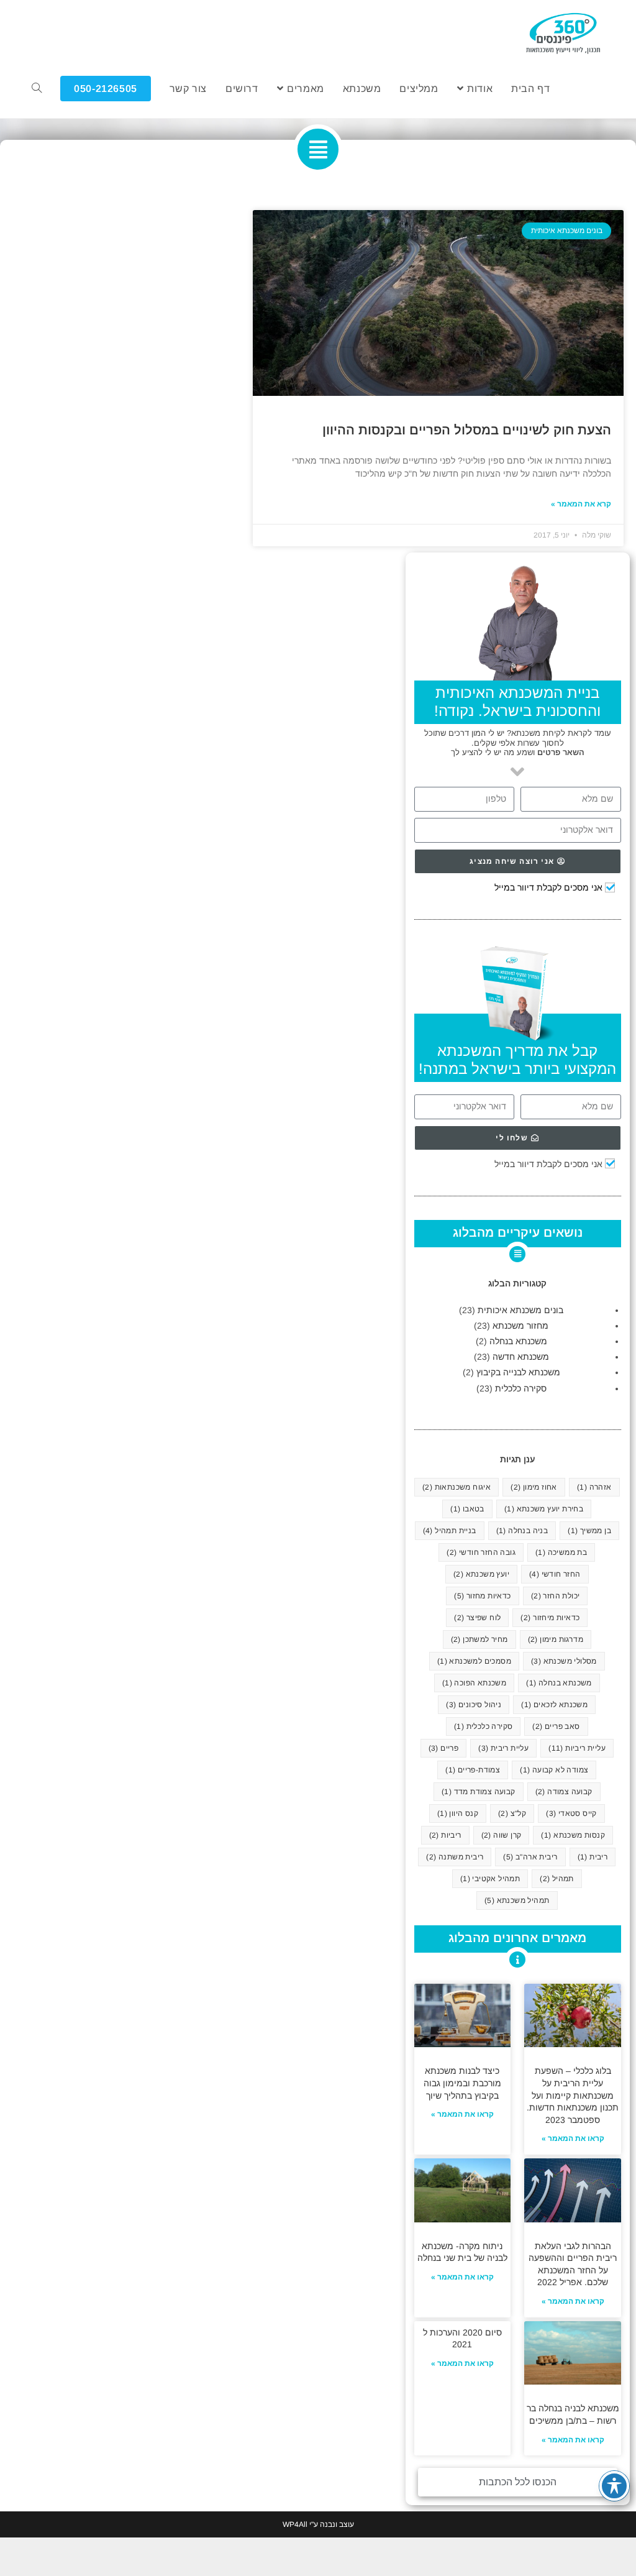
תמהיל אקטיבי (490, 1879)
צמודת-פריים (473, 1770)
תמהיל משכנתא (517, 1900)
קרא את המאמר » (581, 504)
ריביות (445, 1835)
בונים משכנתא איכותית (520, 1310)
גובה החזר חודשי (481, 1552)
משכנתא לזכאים (554, 1705)
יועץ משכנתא (481, 1574)
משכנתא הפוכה (474, 1683)
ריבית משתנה (455, 1857)
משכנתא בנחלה (518, 1341)
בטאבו (467, 1509)
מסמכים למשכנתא (474, 1661)
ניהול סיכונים (474, 1705)
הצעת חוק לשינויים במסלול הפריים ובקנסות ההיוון (467, 430)
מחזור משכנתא (520, 1326)
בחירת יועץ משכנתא (544, 1509)
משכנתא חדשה (521, 1357)
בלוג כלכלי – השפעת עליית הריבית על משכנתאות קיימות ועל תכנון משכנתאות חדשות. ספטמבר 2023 (573, 2095)
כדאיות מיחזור (550, 1618)
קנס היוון (458, 1813)
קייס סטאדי (571, 1813)
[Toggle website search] (37, 89)
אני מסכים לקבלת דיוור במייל (548, 887)
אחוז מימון (534, 1487)
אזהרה (594, 1487)
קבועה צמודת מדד (479, 1792)
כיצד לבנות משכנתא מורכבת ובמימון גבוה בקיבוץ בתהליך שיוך (462, 2083)
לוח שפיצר (477, 1618)
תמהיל (557, 1879)
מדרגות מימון (556, 1639)
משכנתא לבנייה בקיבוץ (518, 1372)
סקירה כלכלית (521, 1388)
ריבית (593, 1857)
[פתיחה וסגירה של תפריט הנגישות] (614, 2486)
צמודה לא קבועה (554, 1770)
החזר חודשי (555, 1574)
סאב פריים (556, 1726)
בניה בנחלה (522, 1531)
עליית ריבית (503, 1748)
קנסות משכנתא (573, 1835)
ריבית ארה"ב (530, 1857)
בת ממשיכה (561, 1552)
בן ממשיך (589, 1531)
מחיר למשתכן (479, 1639)
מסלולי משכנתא (564, 1661)
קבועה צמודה (564, 1792)
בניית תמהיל (450, 1531)
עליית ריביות (577, 1748)
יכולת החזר (556, 1596)
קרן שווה (502, 1835)
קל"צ (512, 1813)
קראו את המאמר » (573, 2138)
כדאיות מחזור (482, 1596)
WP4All (295, 2524)
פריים (444, 1748)
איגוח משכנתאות (457, 1487)
